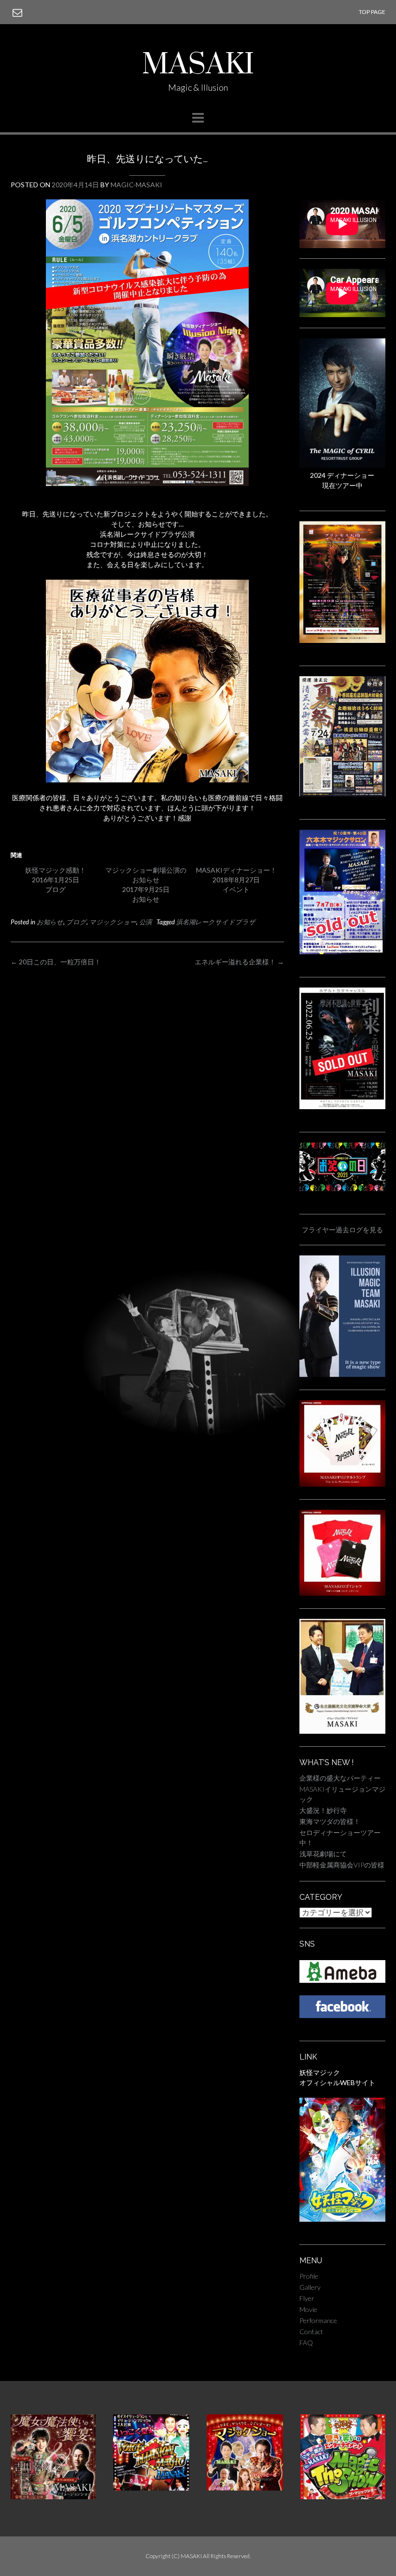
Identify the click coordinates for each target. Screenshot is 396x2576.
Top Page (372, 12)
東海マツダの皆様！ (330, 1821)
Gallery (310, 2287)
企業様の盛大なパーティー (340, 1778)
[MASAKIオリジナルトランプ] (342, 1484)
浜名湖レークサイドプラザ (216, 922)
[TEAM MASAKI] (342, 1374)
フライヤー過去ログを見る (342, 1230)
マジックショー (113, 922)
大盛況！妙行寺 (323, 1810)
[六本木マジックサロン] (342, 952)
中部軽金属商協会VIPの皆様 (342, 1865)
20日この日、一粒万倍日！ (56, 962)
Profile (309, 2276)
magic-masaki (136, 185)
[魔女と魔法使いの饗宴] (53, 2497)
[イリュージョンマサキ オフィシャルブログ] (342, 1980)
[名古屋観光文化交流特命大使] (342, 1731)
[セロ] (342, 465)
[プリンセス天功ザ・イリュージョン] (342, 640)
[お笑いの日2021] (342, 1189)
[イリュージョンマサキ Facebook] (342, 2015)
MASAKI (198, 65)
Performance (318, 2320)
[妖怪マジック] (342, 2219)
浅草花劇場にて (323, 1854)
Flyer (307, 2298)
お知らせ (50, 922)
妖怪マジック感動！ (56, 870)
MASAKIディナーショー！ (236, 870)
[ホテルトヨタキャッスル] (342, 1107)
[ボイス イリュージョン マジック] (151, 2488)
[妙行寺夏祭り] (342, 794)
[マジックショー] (245, 2488)
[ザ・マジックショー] (343, 2497)
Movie (308, 2309)
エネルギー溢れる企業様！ (239, 962)
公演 (145, 922)
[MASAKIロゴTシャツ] (342, 1593)
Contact (311, 2332)
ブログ (76, 922)
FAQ (306, 2343)
